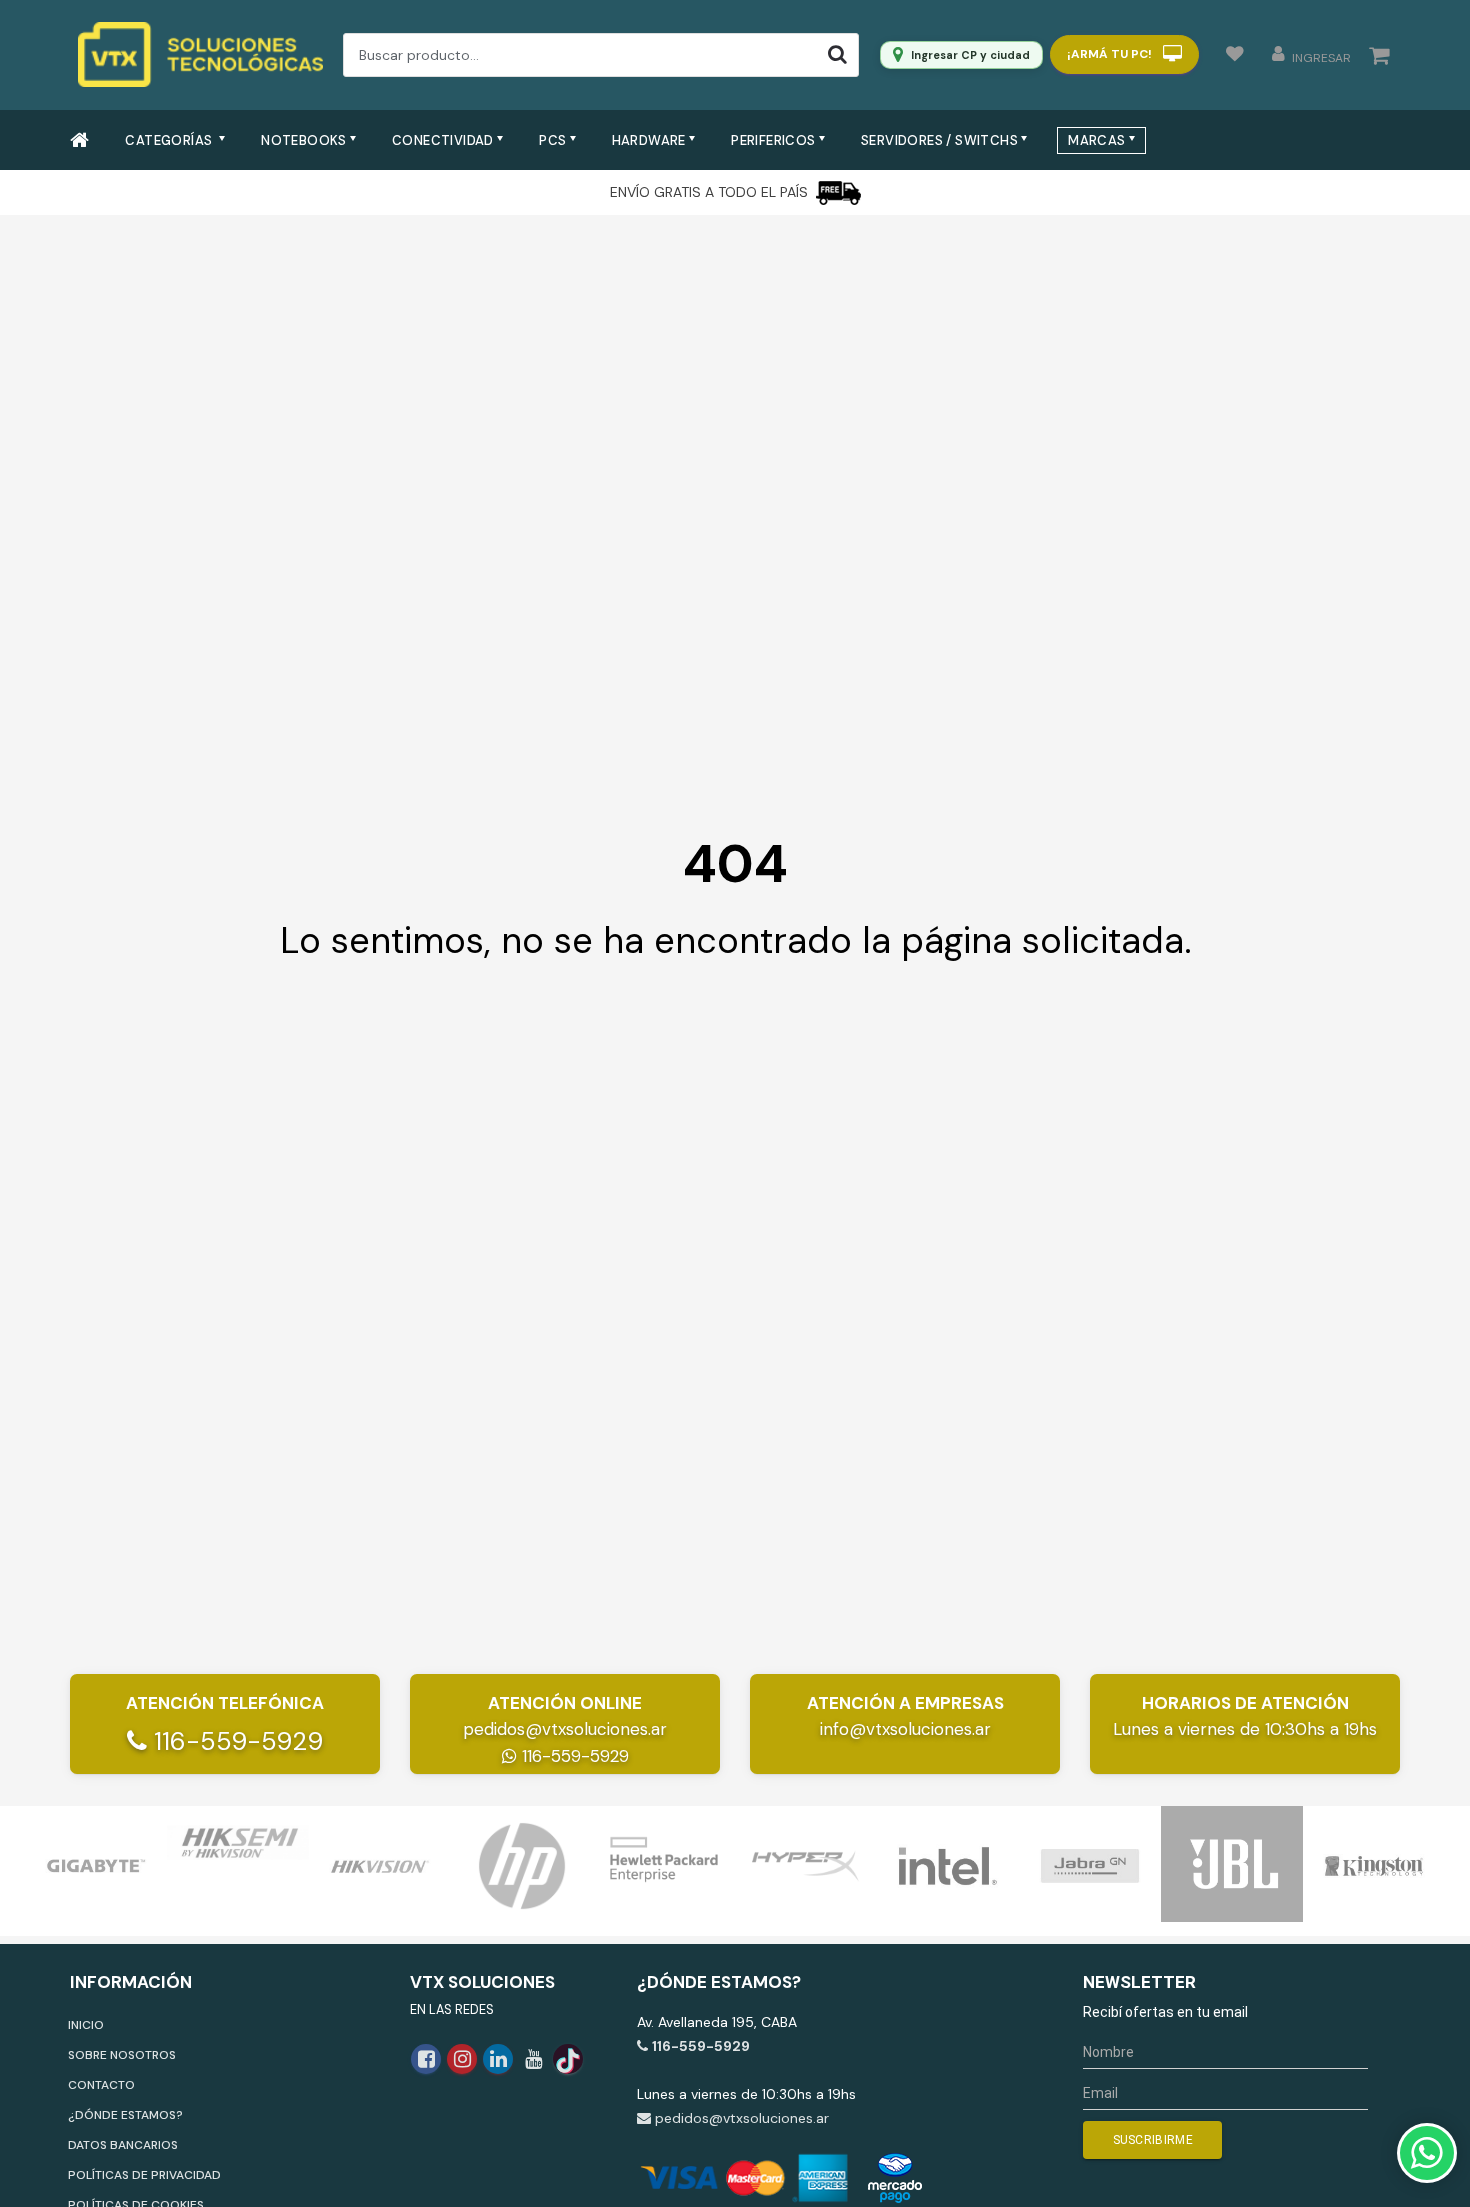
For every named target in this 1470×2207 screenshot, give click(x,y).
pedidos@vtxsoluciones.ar (565, 1729)
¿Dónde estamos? (125, 2115)
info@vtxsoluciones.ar (905, 1729)
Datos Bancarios (123, 2145)
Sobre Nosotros (122, 2055)
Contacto (101, 2085)
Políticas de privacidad (144, 2175)
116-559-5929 (235, 1741)
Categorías (170, 140)
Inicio (86, 2025)
